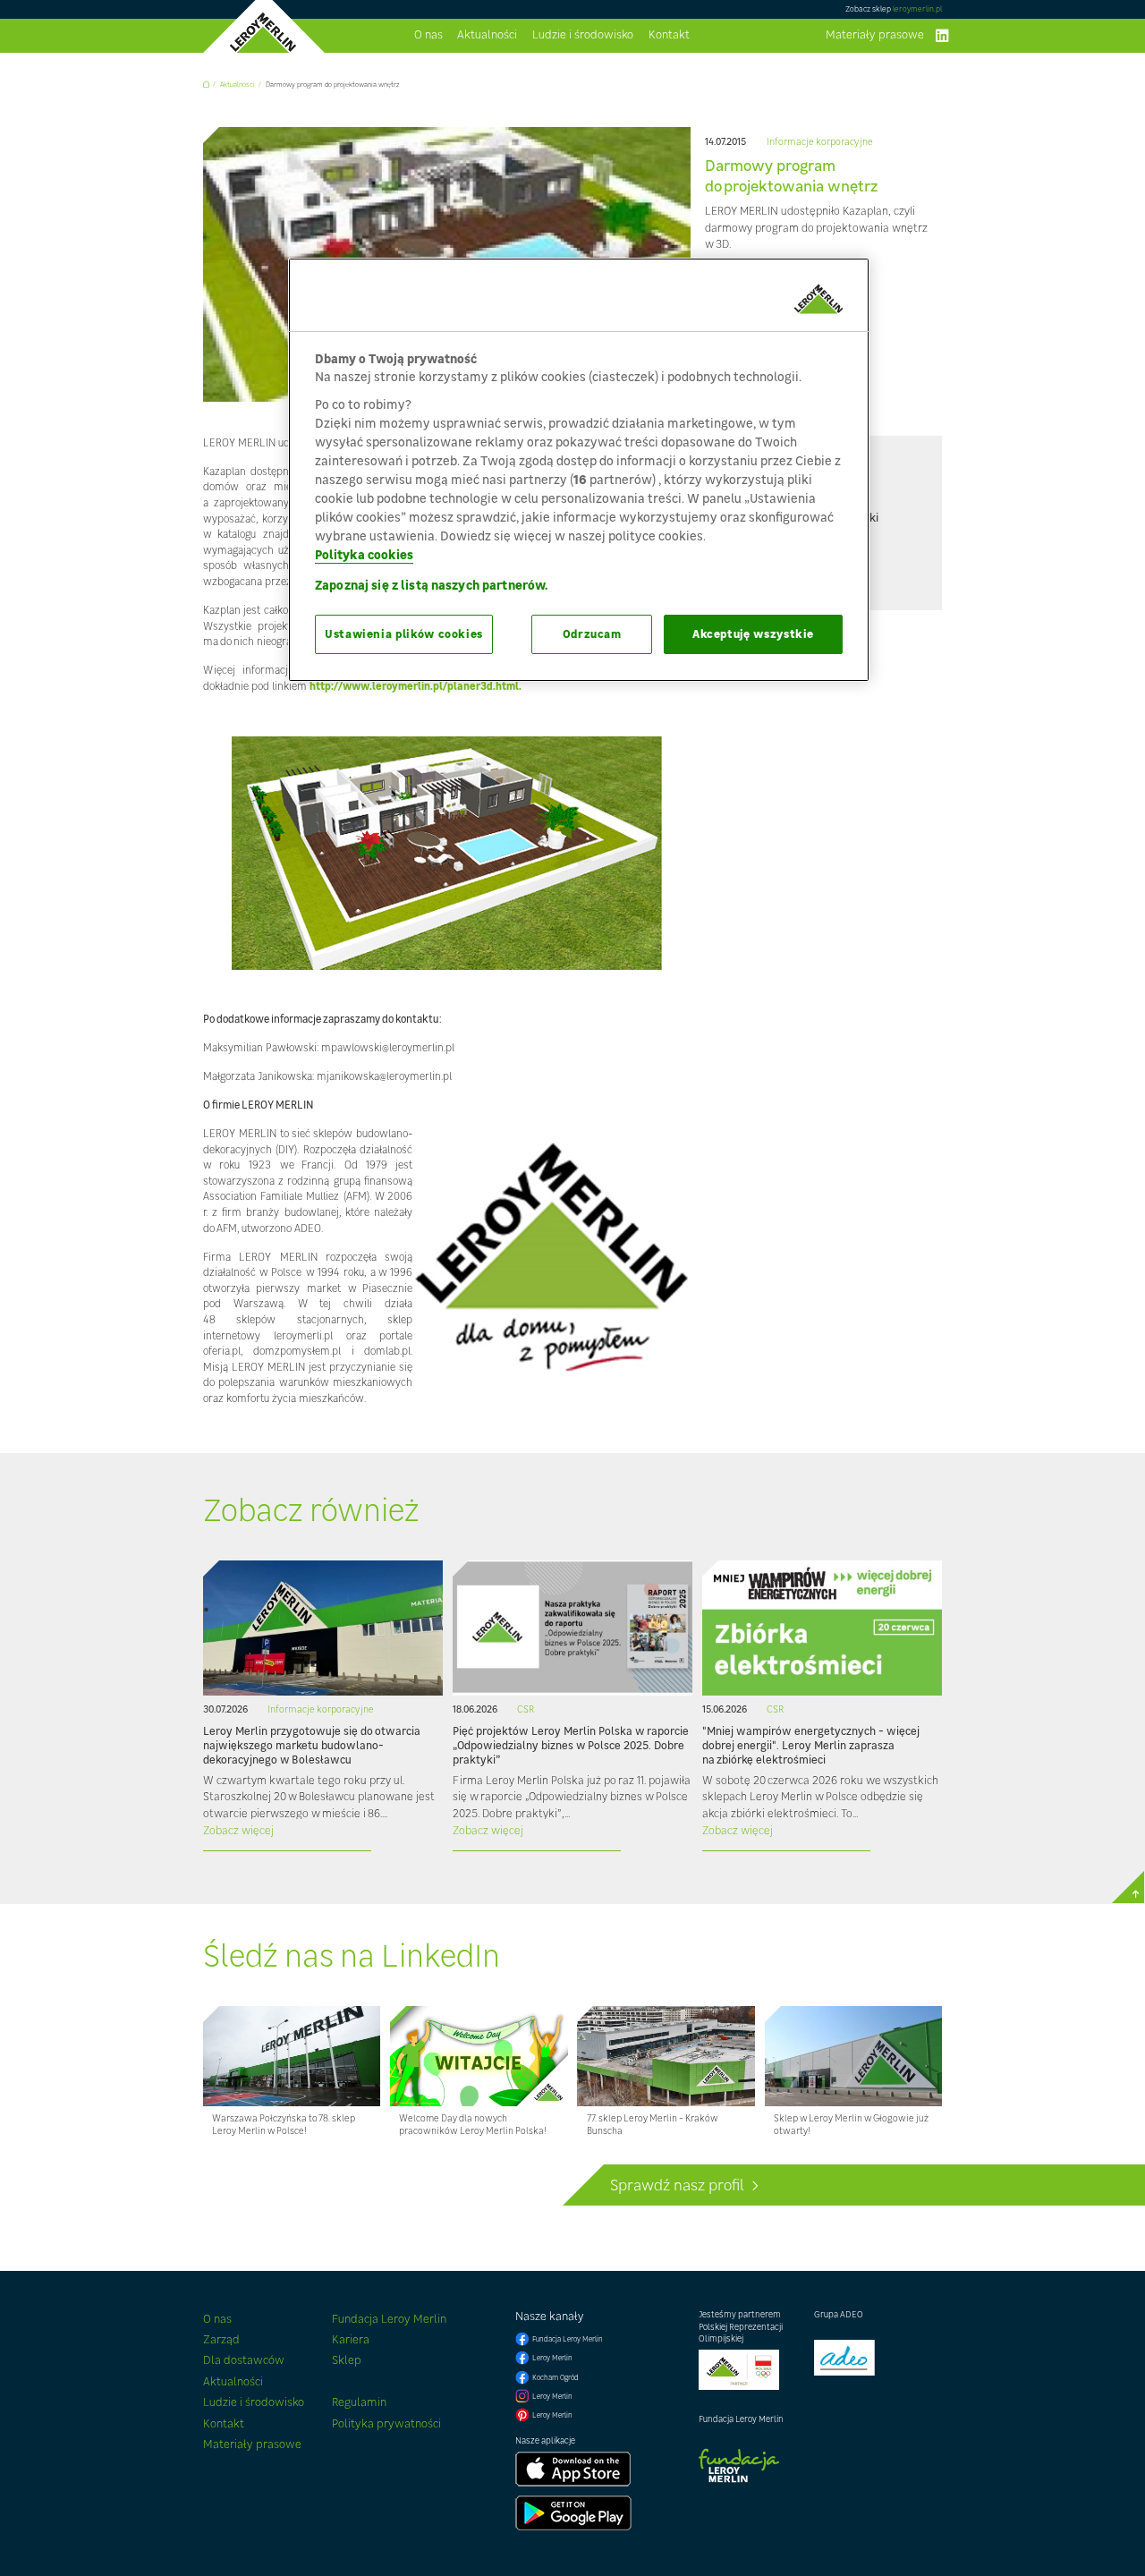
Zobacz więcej (238, 1830)
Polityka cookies (364, 554)
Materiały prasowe (875, 35)
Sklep (347, 2360)
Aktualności (487, 35)
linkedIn (942, 36)
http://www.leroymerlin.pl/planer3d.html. (416, 686)
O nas (428, 35)
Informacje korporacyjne (820, 142)
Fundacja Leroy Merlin (389, 2319)
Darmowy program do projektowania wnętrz (333, 85)
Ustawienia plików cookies (404, 634)
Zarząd (221, 2339)
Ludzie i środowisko (583, 35)
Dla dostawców (244, 2360)
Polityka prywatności (386, 2423)
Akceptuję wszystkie (753, 634)
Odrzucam (592, 634)
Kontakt (669, 35)
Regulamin (359, 2402)
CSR (526, 1709)
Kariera (351, 2339)
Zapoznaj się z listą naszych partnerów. (431, 585)
